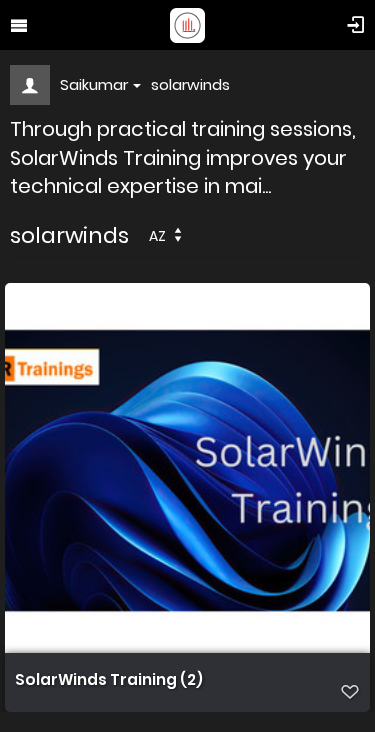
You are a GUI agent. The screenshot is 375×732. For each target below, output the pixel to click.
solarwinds (190, 84)
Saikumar (94, 84)
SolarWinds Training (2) (109, 680)
